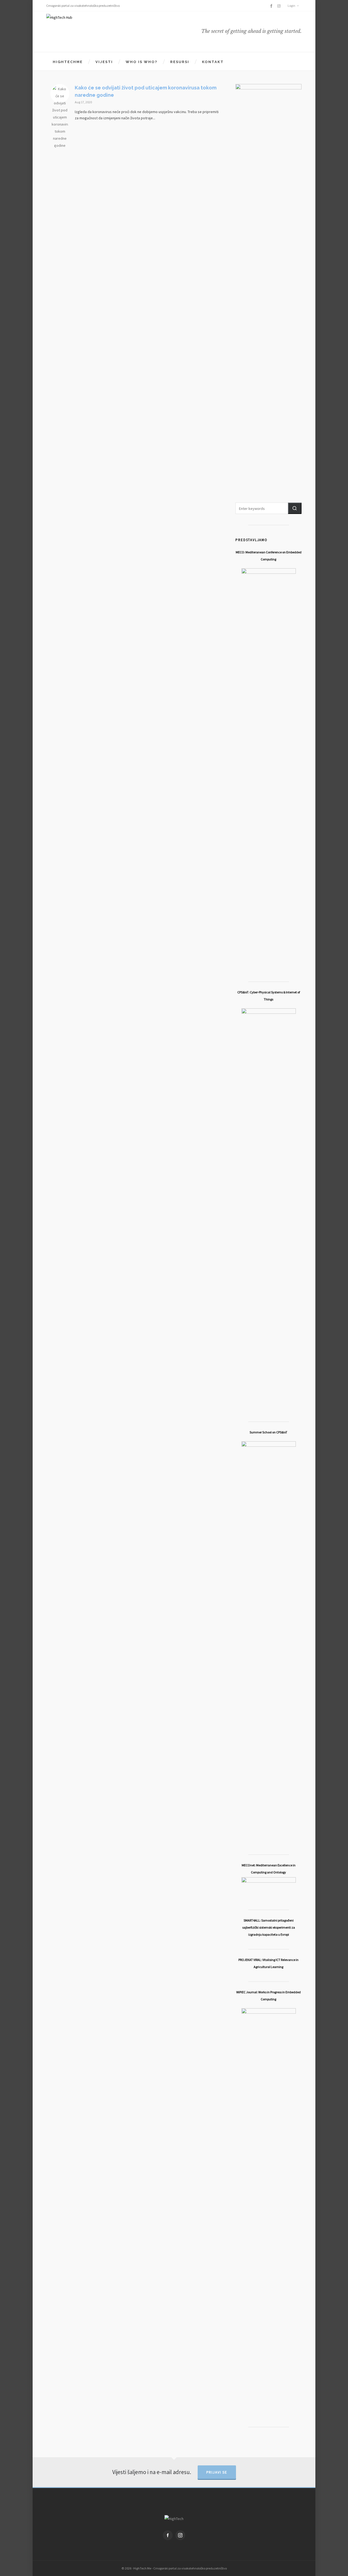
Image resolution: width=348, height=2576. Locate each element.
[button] (295, 508)
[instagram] (280, 6)
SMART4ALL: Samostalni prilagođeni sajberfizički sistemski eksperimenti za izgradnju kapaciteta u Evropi (269, 1927)
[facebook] (272, 6)
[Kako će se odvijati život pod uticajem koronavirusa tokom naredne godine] (60, 93)
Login (291, 6)
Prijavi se (217, 2472)
